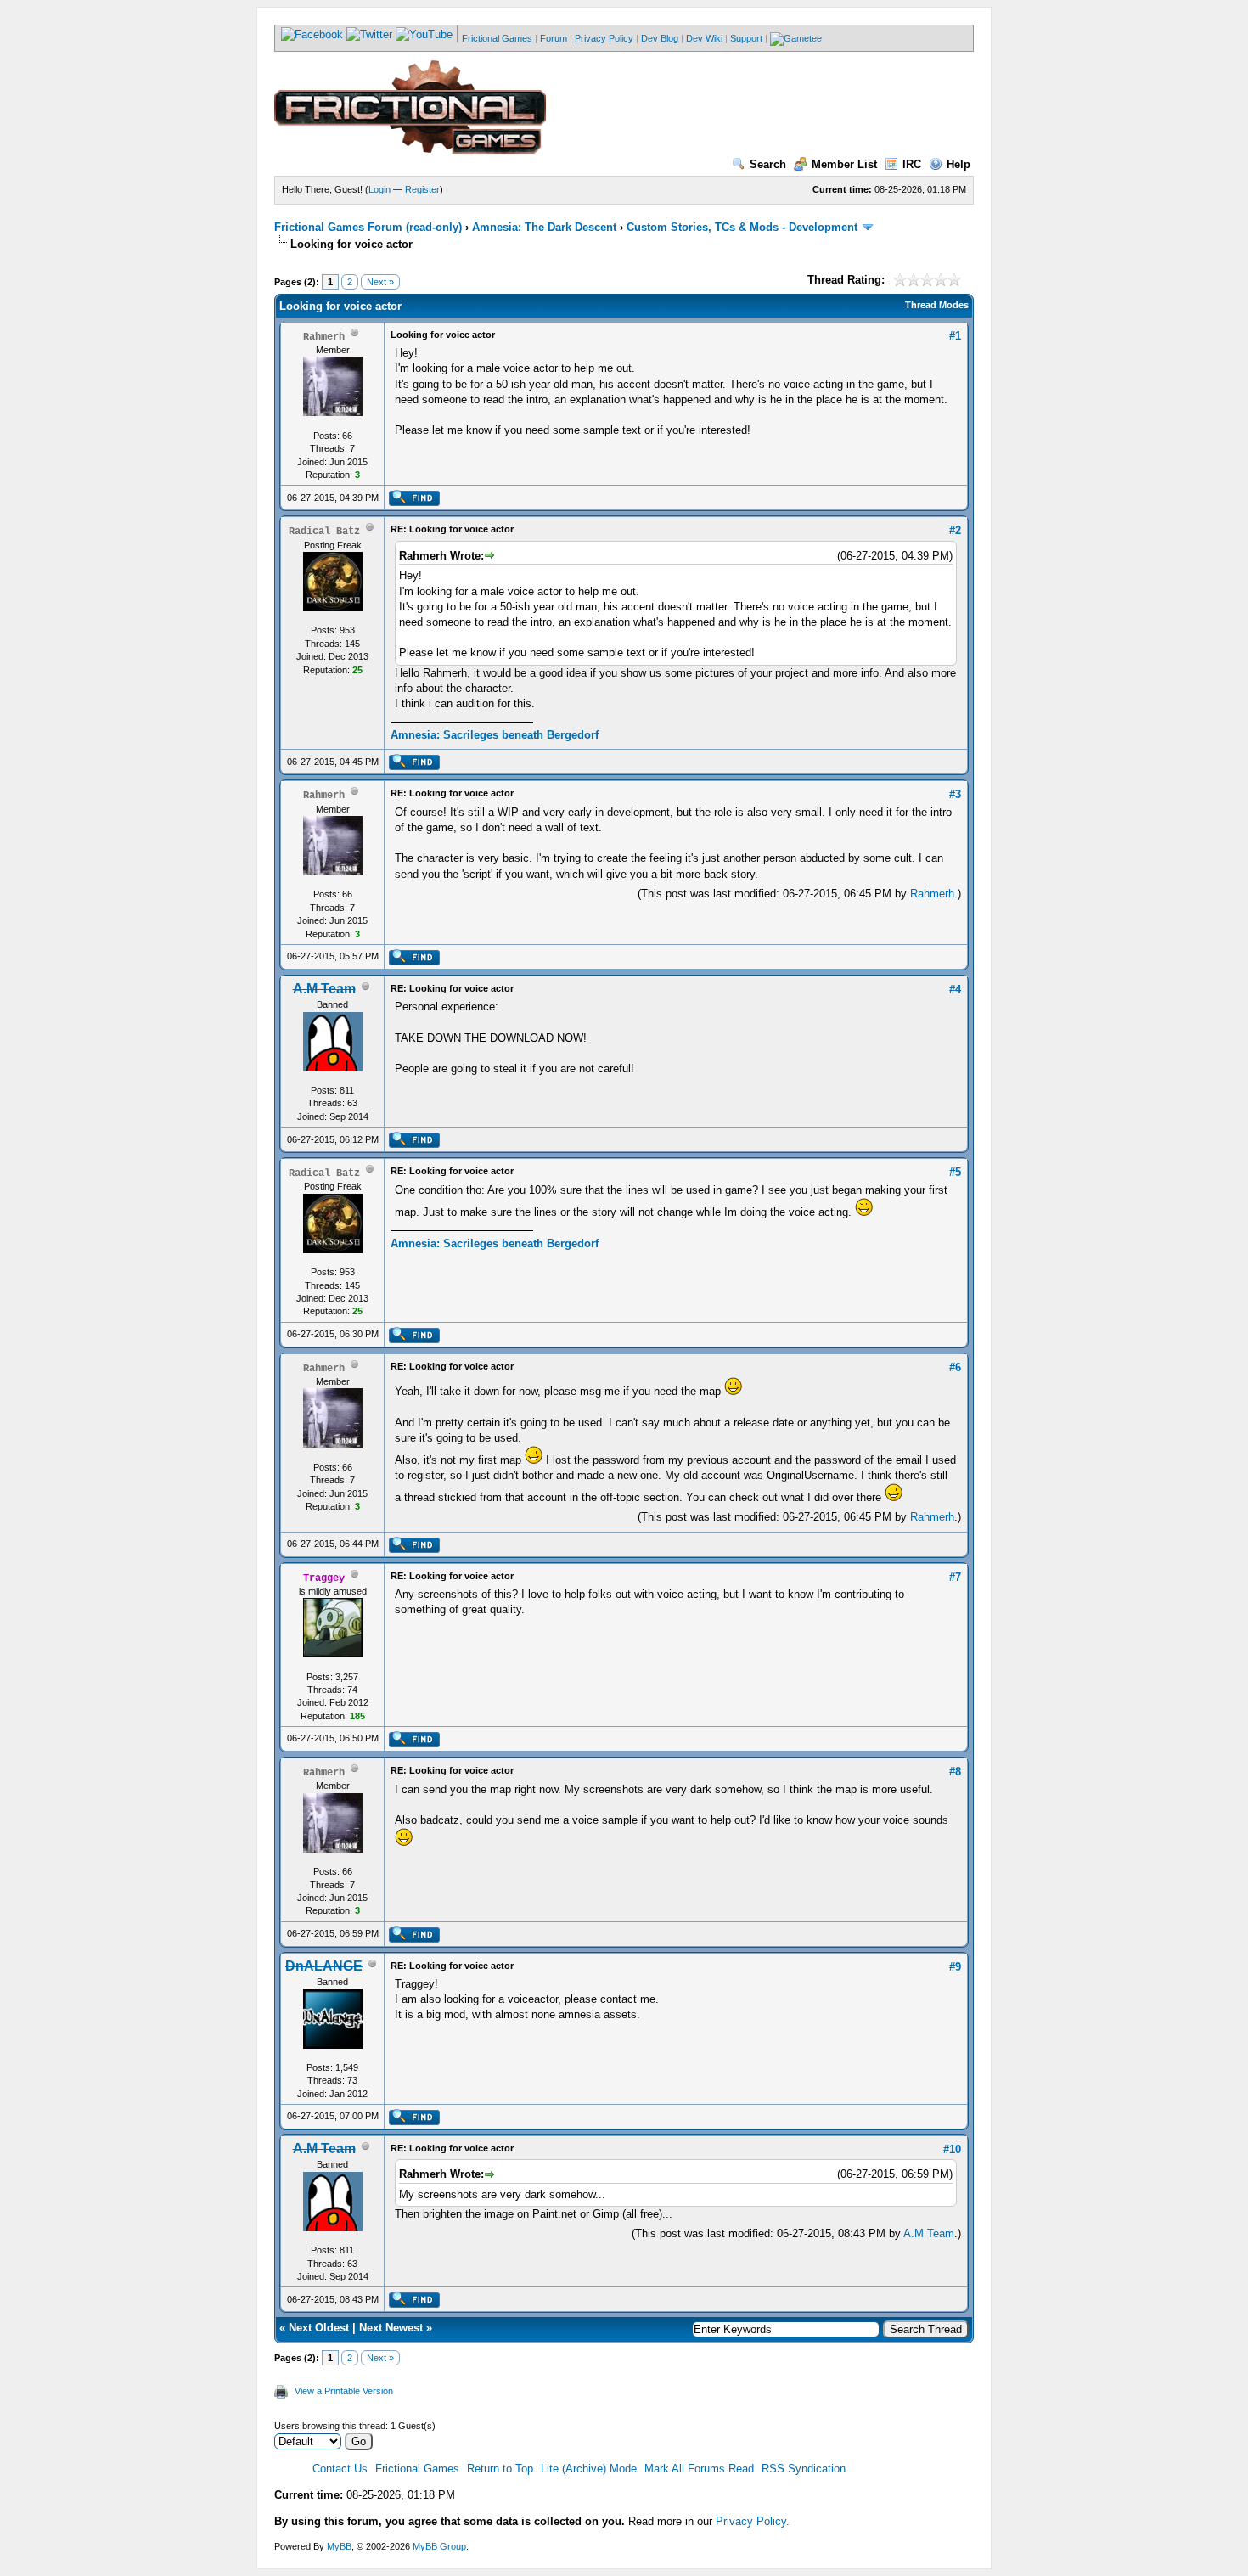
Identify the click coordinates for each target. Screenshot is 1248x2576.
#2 (955, 530)
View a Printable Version (344, 2391)
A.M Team (929, 2233)
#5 (955, 1172)
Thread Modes (937, 305)
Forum (554, 38)
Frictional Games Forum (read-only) (368, 227)
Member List (844, 164)
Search (768, 164)
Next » (380, 282)
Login (379, 189)
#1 (955, 336)
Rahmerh (932, 894)
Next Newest (391, 2328)
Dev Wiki (704, 38)
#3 (955, 794)
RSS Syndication (804, 2469)
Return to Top (500, 2469)
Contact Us (340, 2469)
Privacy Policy (604, 38)
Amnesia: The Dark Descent (544, 227)
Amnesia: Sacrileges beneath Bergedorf (495, 735)
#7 (955, 1577)
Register (422, 189)
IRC (912, 164)
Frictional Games (497, 38)
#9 (955, 1967)
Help (958, 164)
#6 (955, 1367)
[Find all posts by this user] (414, 503)
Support (746, 38)
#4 (955, 990)
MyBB (339, 2546)
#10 (952, 2149)
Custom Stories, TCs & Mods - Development (742, 227)
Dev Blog (660, 38)
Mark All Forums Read (699, 2469)
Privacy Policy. (753, 2521)
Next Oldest (319, 2328)
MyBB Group (439, 2546)
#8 (955, 1772)
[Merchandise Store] (796, 38)
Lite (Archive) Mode (589, 2469)
